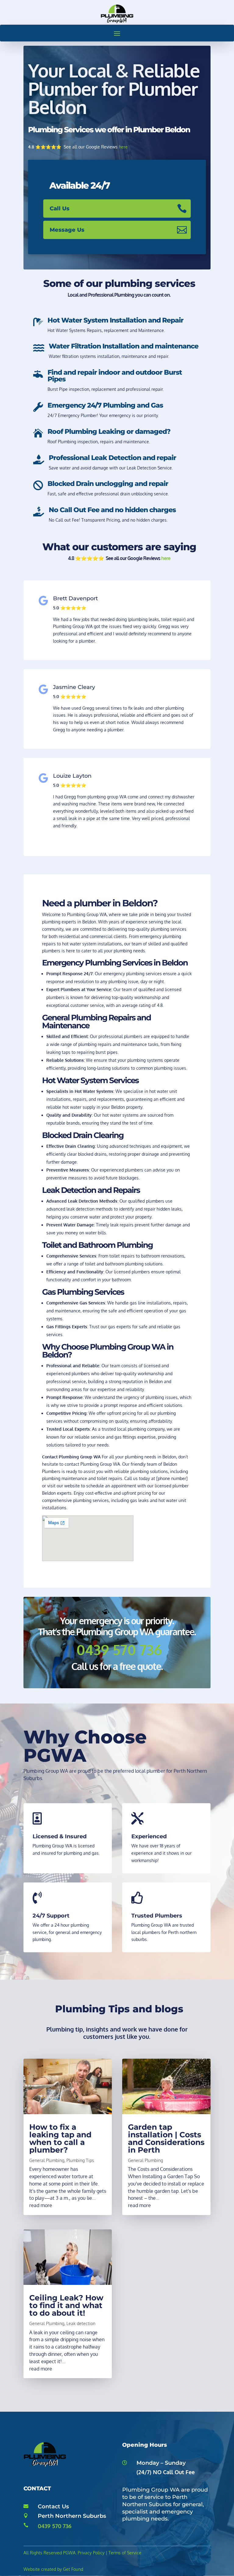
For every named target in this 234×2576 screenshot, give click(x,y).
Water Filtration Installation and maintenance (124, 346)
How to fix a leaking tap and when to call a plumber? (60, 2138)
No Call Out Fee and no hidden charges (112, 510)
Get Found (73, 2569)
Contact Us (53, 2506)
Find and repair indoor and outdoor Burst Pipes (115, 376)
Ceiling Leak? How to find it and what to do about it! (66, 2305)
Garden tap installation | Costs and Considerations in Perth (166, 2138)
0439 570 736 (55, 2526)
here (123, 147)
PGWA (69, 2553)
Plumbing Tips (80, 2160)
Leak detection (81, 2323)
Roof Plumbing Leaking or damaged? (109, 432)
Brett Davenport (75, 598)
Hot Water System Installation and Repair (115, 320)
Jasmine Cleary (74, 687)
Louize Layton (72, 776)
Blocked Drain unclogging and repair (108, 484)
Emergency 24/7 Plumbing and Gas (105, 405)
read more (41, 2205)
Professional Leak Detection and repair (112, 458)
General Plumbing (47, 2160)
